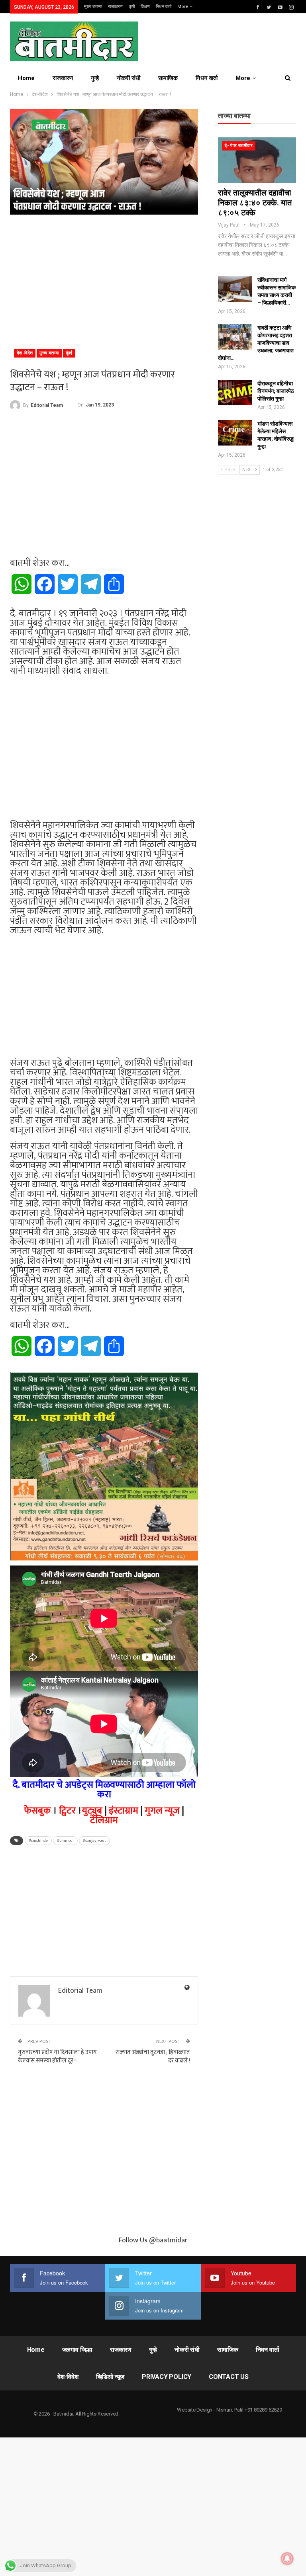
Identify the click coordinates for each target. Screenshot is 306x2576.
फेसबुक (37, 1811)
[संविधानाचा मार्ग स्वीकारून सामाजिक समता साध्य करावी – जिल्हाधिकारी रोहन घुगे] (235, 289)
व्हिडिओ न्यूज (110, 2377)
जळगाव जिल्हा (77, 2350)
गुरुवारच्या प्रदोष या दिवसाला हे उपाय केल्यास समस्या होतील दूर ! (57, 2056)
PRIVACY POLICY (167, 2377)
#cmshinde (38, 1841)
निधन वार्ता (164, 7)
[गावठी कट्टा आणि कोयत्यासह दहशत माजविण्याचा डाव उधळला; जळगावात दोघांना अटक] (235, 337)
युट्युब (92, 1811)
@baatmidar (168, 2240)
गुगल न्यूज (162, 1811)
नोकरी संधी (128, 78)
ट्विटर (67, 1811)
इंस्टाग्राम (124, 1811)
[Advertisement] (104, 278)
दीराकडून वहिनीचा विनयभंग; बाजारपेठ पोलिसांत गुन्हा (276, 391)
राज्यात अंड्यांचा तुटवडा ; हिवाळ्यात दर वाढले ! (153, 2056)
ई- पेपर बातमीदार (239, 146)
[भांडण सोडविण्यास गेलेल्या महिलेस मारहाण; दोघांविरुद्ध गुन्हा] (235, 433)
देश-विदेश (25, 353)
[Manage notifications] (287, 2558)
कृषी (132, 7)
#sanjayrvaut (94, 1841)
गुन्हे (95, 78)
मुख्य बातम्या (93, 7)
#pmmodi (65, 1841)
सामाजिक (168, 78)
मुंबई (69, 353)
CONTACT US (229, 2377)
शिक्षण (145, 7)
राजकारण (115, 7)
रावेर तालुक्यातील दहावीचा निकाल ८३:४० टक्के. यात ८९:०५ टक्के (255, 203)
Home (26, 78)
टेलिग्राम (104, 1820)
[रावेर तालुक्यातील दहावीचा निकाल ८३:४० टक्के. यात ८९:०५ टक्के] (257, 160)
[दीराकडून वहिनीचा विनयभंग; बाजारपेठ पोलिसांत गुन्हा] (235, 393)
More (183, 7)
